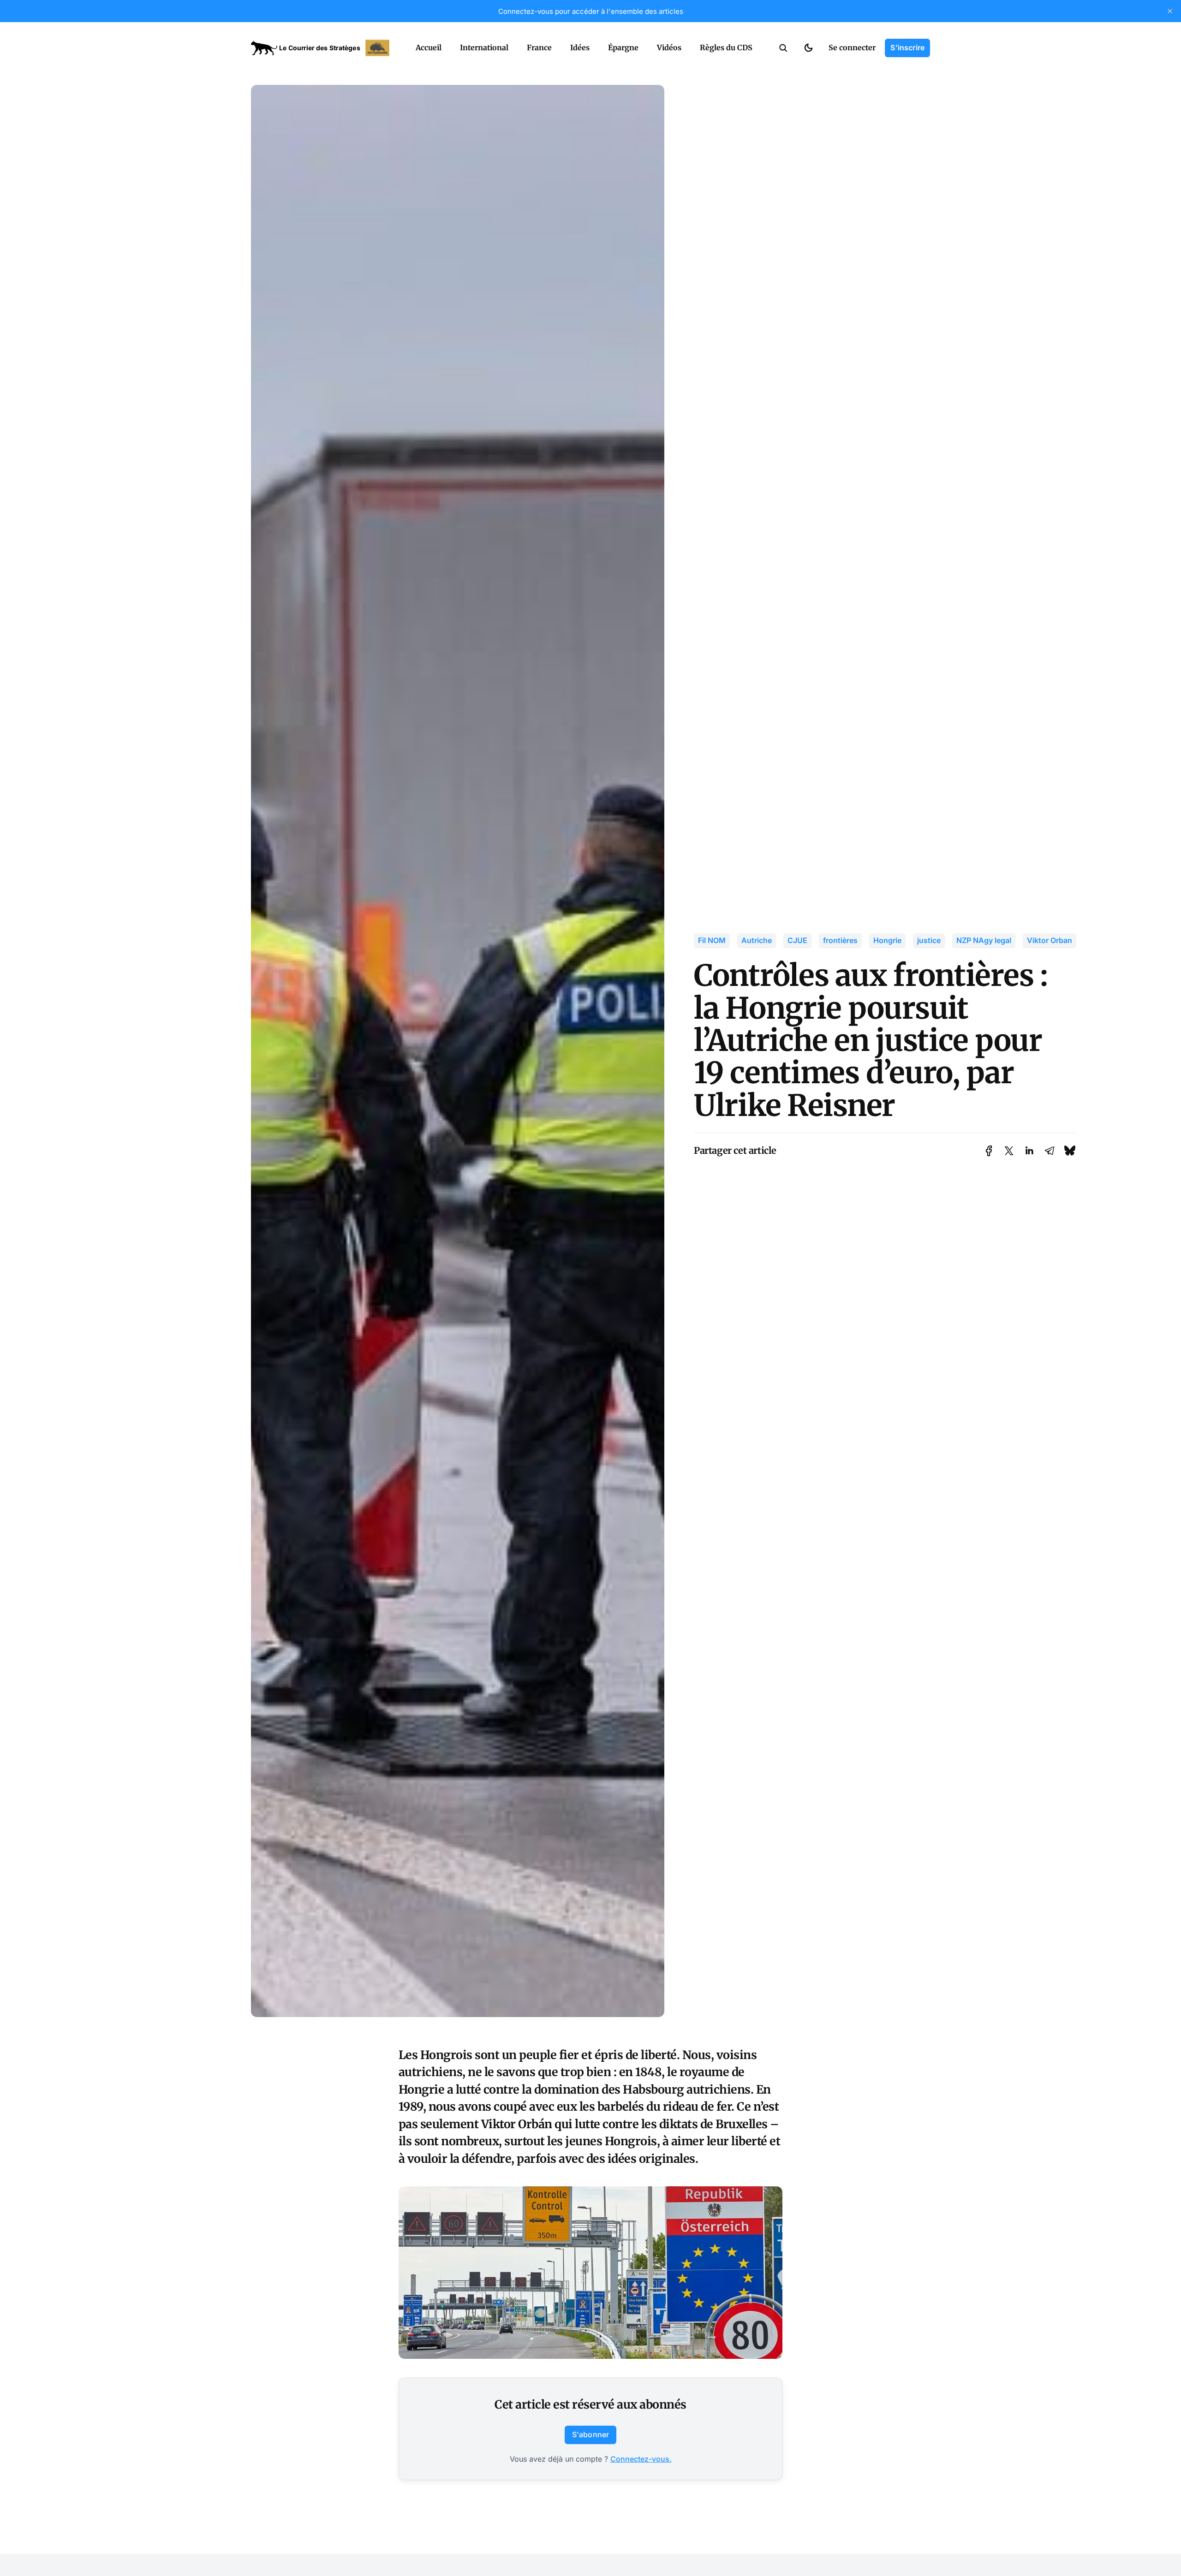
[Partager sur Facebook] (989, 1151)
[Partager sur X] (1009, 1151)
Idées (580, 47)
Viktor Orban (1050, 940)
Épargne (623, 47)
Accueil (429, 47)
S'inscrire (907, 47)
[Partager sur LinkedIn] (1029, 1151)
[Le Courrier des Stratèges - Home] (323, 48)
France (539, 47)
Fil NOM (712, 940)
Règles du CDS (726, 47)
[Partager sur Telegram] (1050, 1151)
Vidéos (669, 47)
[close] (1170, 11)
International (484, 47)
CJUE (797, 940)
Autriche (757, 940)
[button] (783, 48)
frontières (840, 940)
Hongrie (887, 940)
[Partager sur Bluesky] (1070, 1151)
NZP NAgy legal (984, 940)
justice (929, 940)
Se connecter (852, 47)
